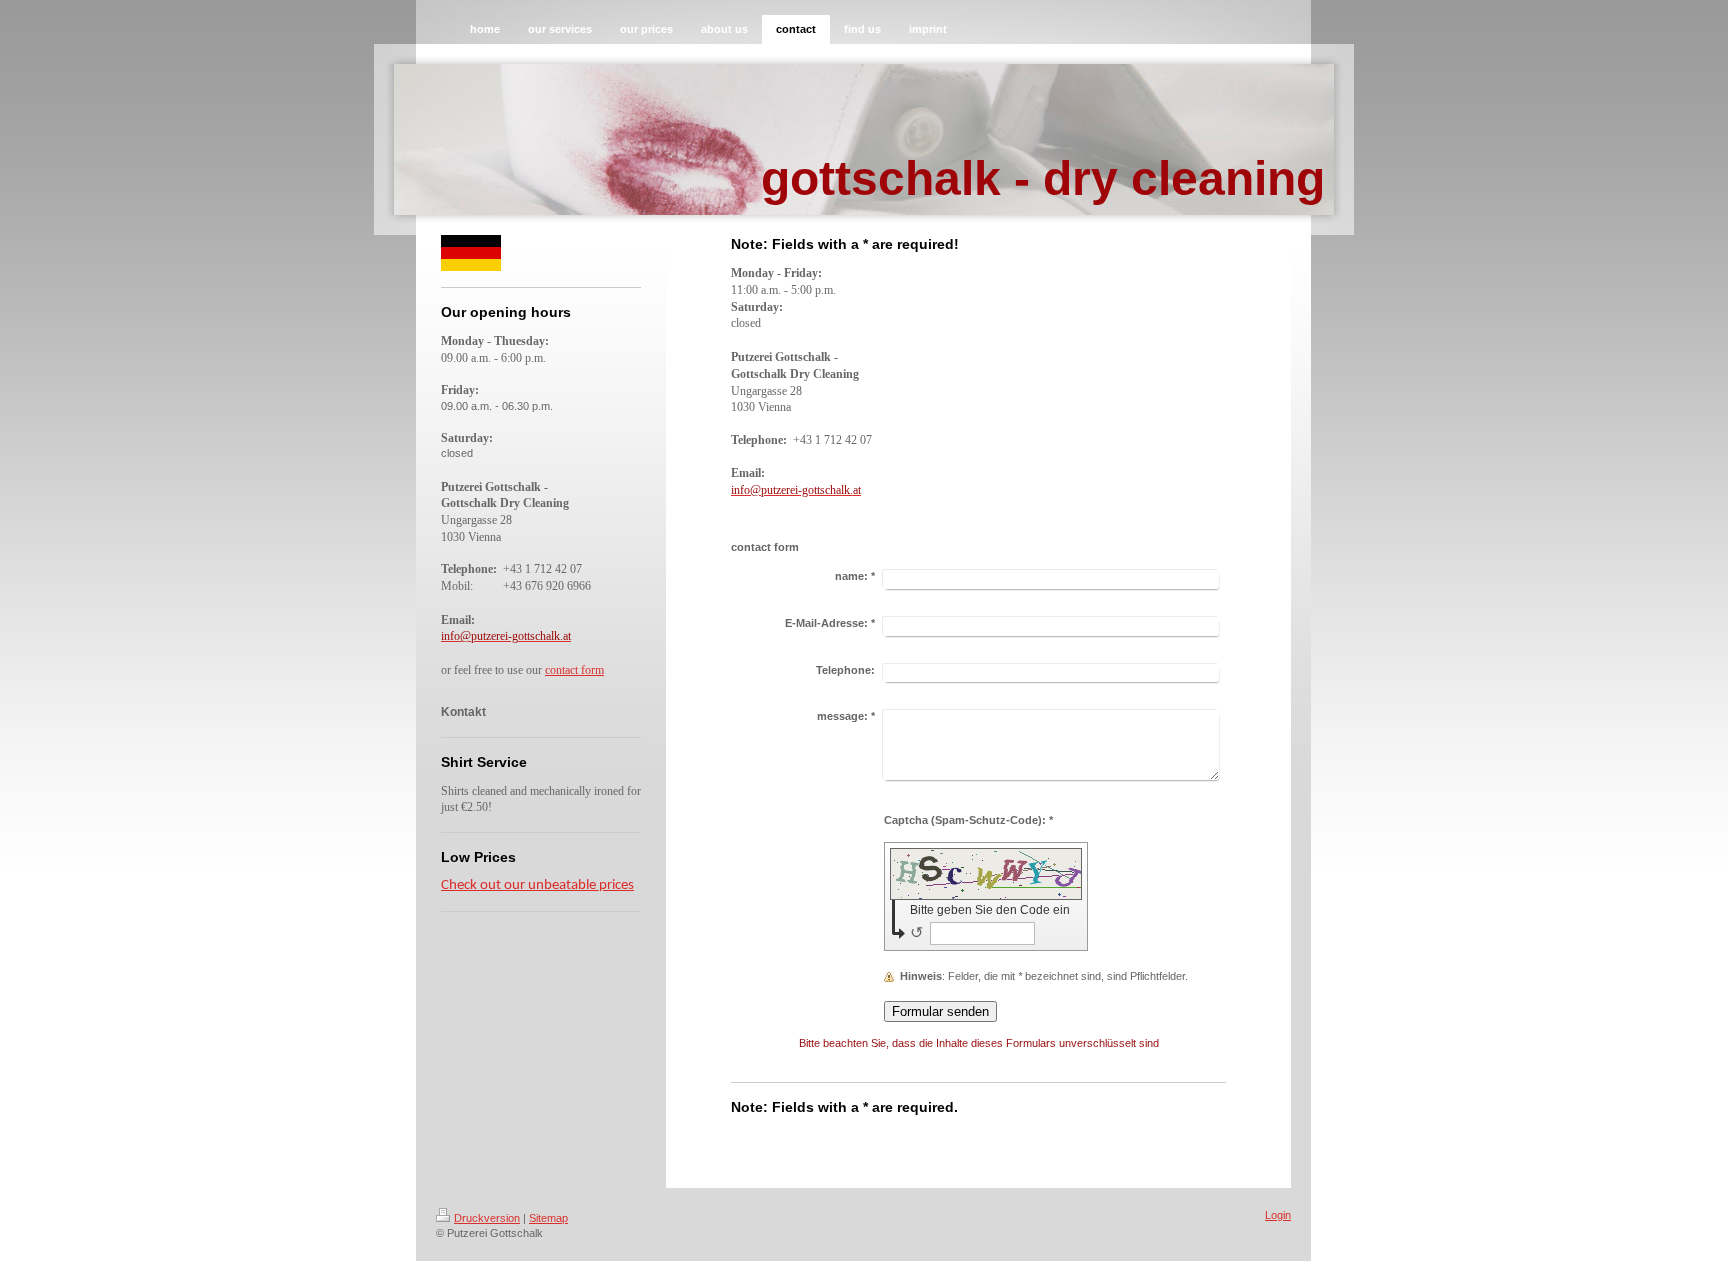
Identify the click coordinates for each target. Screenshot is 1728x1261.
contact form (574, 670)
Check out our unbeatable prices (537, 885)
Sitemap (548, 1218)
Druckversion (487, 1218)
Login (1278, 1215)
